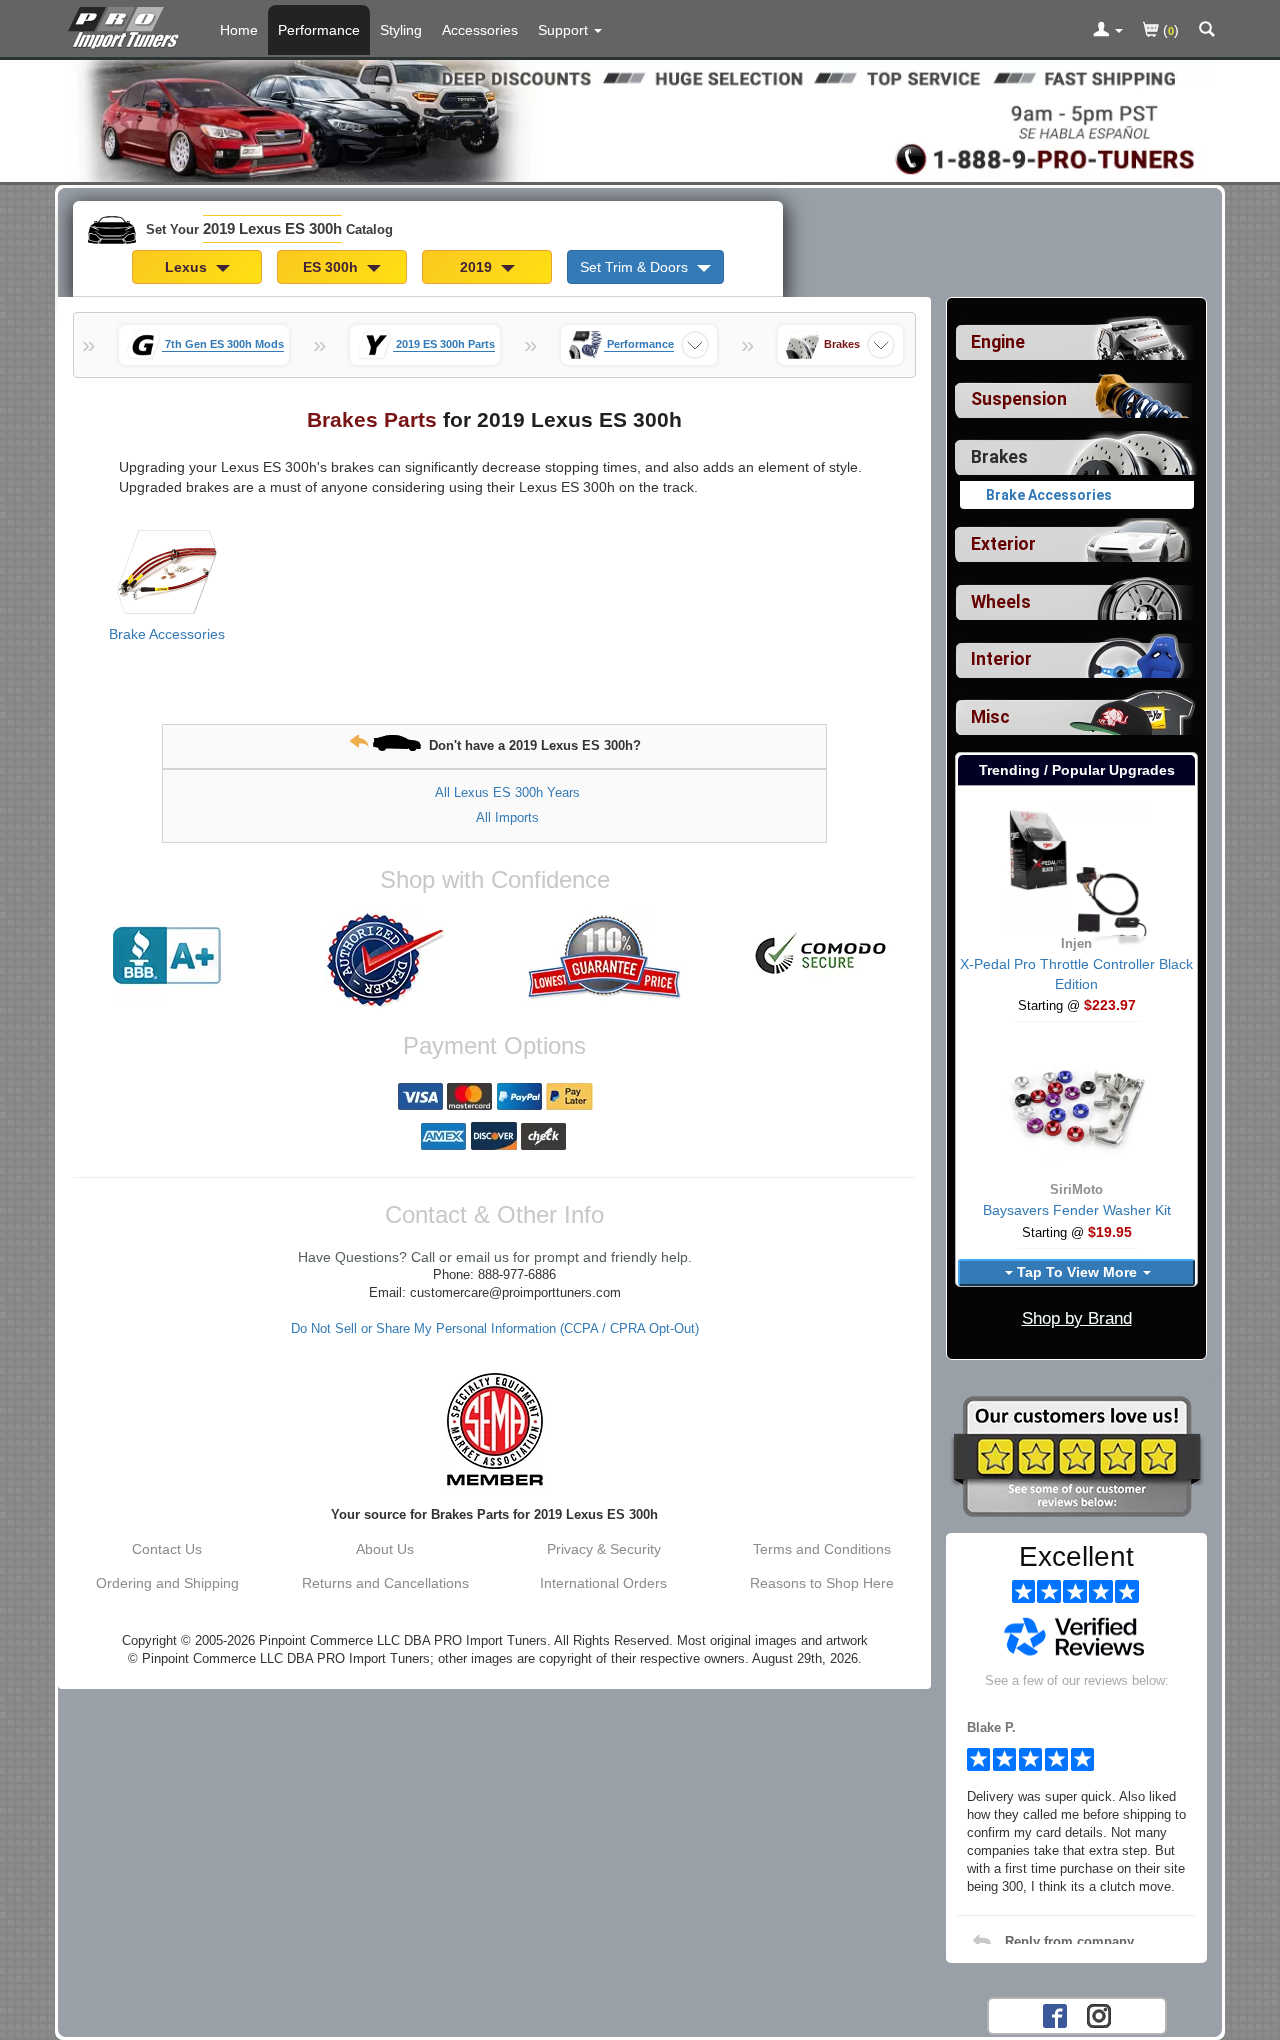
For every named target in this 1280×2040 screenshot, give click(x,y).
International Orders (603, 1583)
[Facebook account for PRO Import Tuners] (1055, 2014)
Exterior (1003, 544)
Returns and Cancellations (385, 1583)
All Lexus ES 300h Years (507, 792)
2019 (478, 267)
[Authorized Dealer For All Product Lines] (385, 960)
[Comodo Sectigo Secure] (822, 956)
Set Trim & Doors (636, 267)
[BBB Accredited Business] (167, 956)
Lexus (188, 267)
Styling (401, 30)
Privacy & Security (604, 1549)
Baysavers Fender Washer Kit (1077, 1210)
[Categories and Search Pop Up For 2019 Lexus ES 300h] (1207, 31)
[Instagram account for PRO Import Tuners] (1099, 2014)
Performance (319, 30)
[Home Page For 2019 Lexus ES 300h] (127, 25)
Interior (1001, 659)
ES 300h (332, 267)
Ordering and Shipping (167, 1583)
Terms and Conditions (822, 1549)
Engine (998, 342)
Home (239, 30)
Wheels (1001, 602)
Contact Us (167, 1549)
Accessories (480, 30)
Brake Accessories (167, 634)
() (1169, 30)
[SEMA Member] (494, 1429)
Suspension (1019, 399)
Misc (990, 717)
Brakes (999, 457)
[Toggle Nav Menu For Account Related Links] (1108, 31)
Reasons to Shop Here (822, 1583)
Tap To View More (1077, 1272)
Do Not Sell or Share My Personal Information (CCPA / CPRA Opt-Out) (495, 1329)
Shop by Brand (1077, 1318)
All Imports (507, 817)
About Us (385, 1549)
